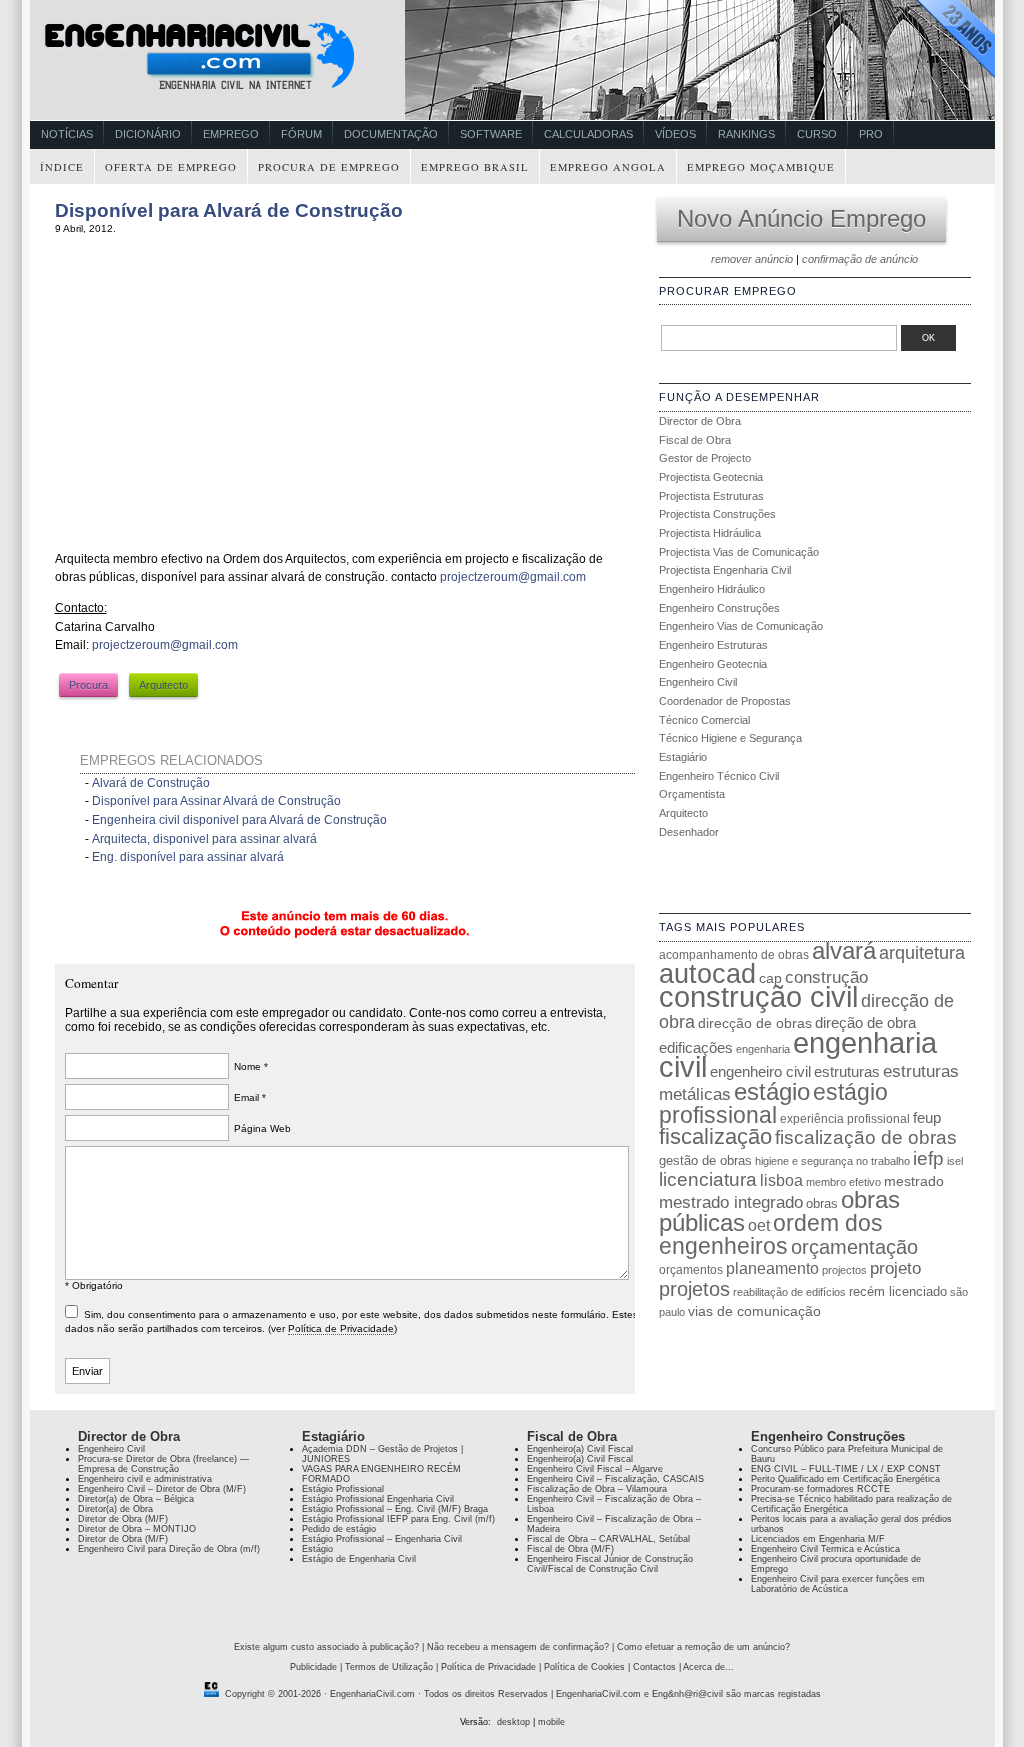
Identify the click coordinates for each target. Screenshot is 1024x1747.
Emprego (231, 134)
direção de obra (865, 1023)
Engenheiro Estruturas (713, 645)
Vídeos (675, 134)
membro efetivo (843, 1182)
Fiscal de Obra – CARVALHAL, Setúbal (608, 1539)
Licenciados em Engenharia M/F (818, 1539)
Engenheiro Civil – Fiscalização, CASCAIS (615, 1479)
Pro (871, 134)
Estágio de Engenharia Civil (359, 1559)
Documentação (391, 134)
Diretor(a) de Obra (115, 1509)
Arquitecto (163, 685)
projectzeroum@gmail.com (513, 577)
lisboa (781, 1180)
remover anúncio (752, 259)
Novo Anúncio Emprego (801, 218)
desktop (513, 1722)
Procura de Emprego (329, 167)
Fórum (301, 134)
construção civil (758, 996)
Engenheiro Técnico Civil (719, 776)
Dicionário (148, 134)
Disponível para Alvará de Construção (229, 210)
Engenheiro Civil (698, 682)
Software (491, 134)
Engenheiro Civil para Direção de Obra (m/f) (169, 1549)
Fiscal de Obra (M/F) (570, 1549)
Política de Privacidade (341, 1328)
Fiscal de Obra (695, 440)
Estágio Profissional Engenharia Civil (378, 1499)
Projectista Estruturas (711, 496)
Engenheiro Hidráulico (712, 589)
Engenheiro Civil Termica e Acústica (825, 1549)
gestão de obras (705, 1160)
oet (759, 1225)
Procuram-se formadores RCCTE (820, 1489)
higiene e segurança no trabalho (832, 1161)
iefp (928, 1158)
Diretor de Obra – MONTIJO (137, 1529)
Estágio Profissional (343, 1489)
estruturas (847, 1072)
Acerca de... (708, 1667)
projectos (844, 1270)
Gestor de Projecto (705, 458)
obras (822, 1203)
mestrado (914, 1181)
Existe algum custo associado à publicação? (326, 1647)
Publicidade (313, 1667)
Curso (817, 134)
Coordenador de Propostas (725, 701)
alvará (844, 950)
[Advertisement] (223, 379)
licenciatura (708, 1179)
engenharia (763, 1049)
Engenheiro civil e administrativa (145, 1479)
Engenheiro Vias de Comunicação (741, 626)
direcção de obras (755, 1023)
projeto (895, 1268)
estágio (772, 1092)
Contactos (654, 1667)
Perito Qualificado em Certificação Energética (845, 1479)
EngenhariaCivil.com (372, 1694)
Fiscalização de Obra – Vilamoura (597, 1489)
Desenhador (689, 832)
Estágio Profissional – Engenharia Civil (382, 1539)
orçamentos (691, 1270)
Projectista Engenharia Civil (725, 570)
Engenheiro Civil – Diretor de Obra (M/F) (162, 1489)
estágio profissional (773, 1103)
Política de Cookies (584, 1667)
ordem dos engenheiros (771, 1234)
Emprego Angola (608, 167)
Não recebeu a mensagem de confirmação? (518, 1647)
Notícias (67, 134)
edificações (696, 1047)
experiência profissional (845, 1119)
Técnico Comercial (704, 720)
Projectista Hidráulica (710, 533)
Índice (62, 167)
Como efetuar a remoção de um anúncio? (703, 1647)
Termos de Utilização (389, 1667)
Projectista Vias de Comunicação (739, 552)
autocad (707, 974)
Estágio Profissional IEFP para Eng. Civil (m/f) (398, 1519)
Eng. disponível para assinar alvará (188, 857)
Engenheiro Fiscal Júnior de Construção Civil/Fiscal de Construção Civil (610, 1564)
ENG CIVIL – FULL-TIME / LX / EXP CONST (846, 1469)
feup (927, 1118)
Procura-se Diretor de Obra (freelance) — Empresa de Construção (163, 1464)
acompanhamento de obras (734, 955)
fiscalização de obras (866, 1137)
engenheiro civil (760, 1071)
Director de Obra (700, 421)
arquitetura (922, 953)
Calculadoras (588, 134)
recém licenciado (898, 1291)
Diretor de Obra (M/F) (123, 1519)
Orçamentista (692, 794)
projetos (694, 1289)
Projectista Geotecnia (711, 477)
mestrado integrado (731, 1202)
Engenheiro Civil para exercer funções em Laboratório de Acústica (838, 1584)
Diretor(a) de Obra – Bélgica (136, 1499)
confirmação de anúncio (860, 259)
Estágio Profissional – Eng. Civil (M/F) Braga (395, 1509)
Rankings (746, 134)
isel (955, 1161)
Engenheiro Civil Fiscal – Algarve (595, 1469)
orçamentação (854, 1247)
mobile (551, 1722)
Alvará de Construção (151, 783)
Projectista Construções (717, 514)
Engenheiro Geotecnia (713, 664)
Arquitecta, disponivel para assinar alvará (204, 839)
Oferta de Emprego (171, 167)
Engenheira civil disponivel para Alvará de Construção (239, 820)
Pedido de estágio (339, 1529)
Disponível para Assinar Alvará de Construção (216, 801)
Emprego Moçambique (761, 167)
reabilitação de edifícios (789, 1292)
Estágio (317, 1549)
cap (770, 978)
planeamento (772, 1268)
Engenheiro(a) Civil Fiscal (580, 1449)
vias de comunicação (754, 1311)
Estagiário (683, 757)
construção (826, 977)
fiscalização (715, 1136)
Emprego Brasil (475, 167)
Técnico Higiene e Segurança (730, 738)
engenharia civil (798, 1055)
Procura (88, 685)
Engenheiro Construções (719, 608)
